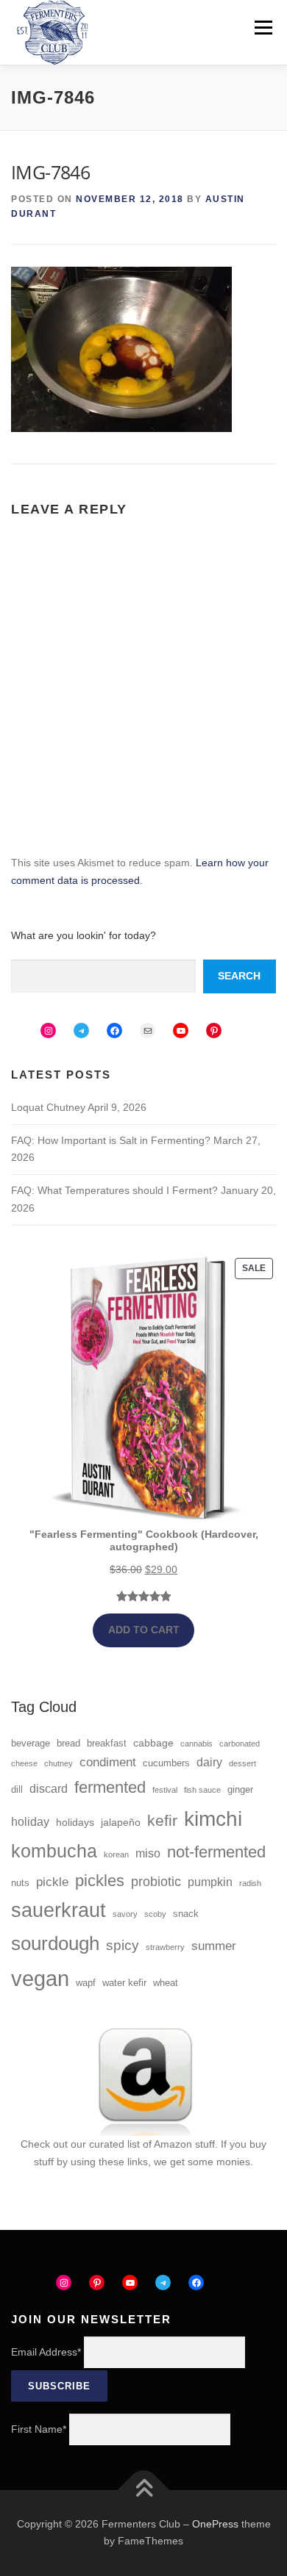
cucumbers (166, 1763)
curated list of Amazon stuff (152, 2144)
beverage (31, 1744)
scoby (155, 1914)
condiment (108, 1762)
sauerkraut (59, 1910)
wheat (166, 1983)
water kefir (124, 1983)
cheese (24, 1763)
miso (148, 1853)
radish (250, 1883)
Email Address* (46, 2352)
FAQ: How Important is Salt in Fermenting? (111, 1140)
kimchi (213, 1818)
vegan (40, 1978)
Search (239, 976)
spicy (123, 1945)
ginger (240, 1790)
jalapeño (121, 1822)
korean (116, 1854)
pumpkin (210, 1882)
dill (17, 1790)
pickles (100, 1881)
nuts (20, 1883)
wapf (86, 1983)
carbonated (240, 1744)
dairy (209, 1762)
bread (68, 1744)
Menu (263, 27)
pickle (52, 1882)
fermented (110, 1787)
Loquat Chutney (48, 1107)
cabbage (153, 1743)
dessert (242, 1763)
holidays (75, 1822)
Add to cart (144, 1630)
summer (214, 1946)
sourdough (55, 1943)
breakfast (107, 1744)
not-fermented (216, 1852)
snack (186, 1914)
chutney (59, 1763)
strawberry (165, 1947)
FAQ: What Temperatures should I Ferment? (114, 1190)
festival (165, 1790)
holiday (30, 1822)
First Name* (39, 2429)
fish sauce (202, 1790)
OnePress (215, 2524)
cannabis (196, 1744)
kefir (162, 1820)
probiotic (156, 1882)
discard (49, 1789)
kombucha (54, 1851)
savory (125, 1914)
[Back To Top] (144, 2490)
